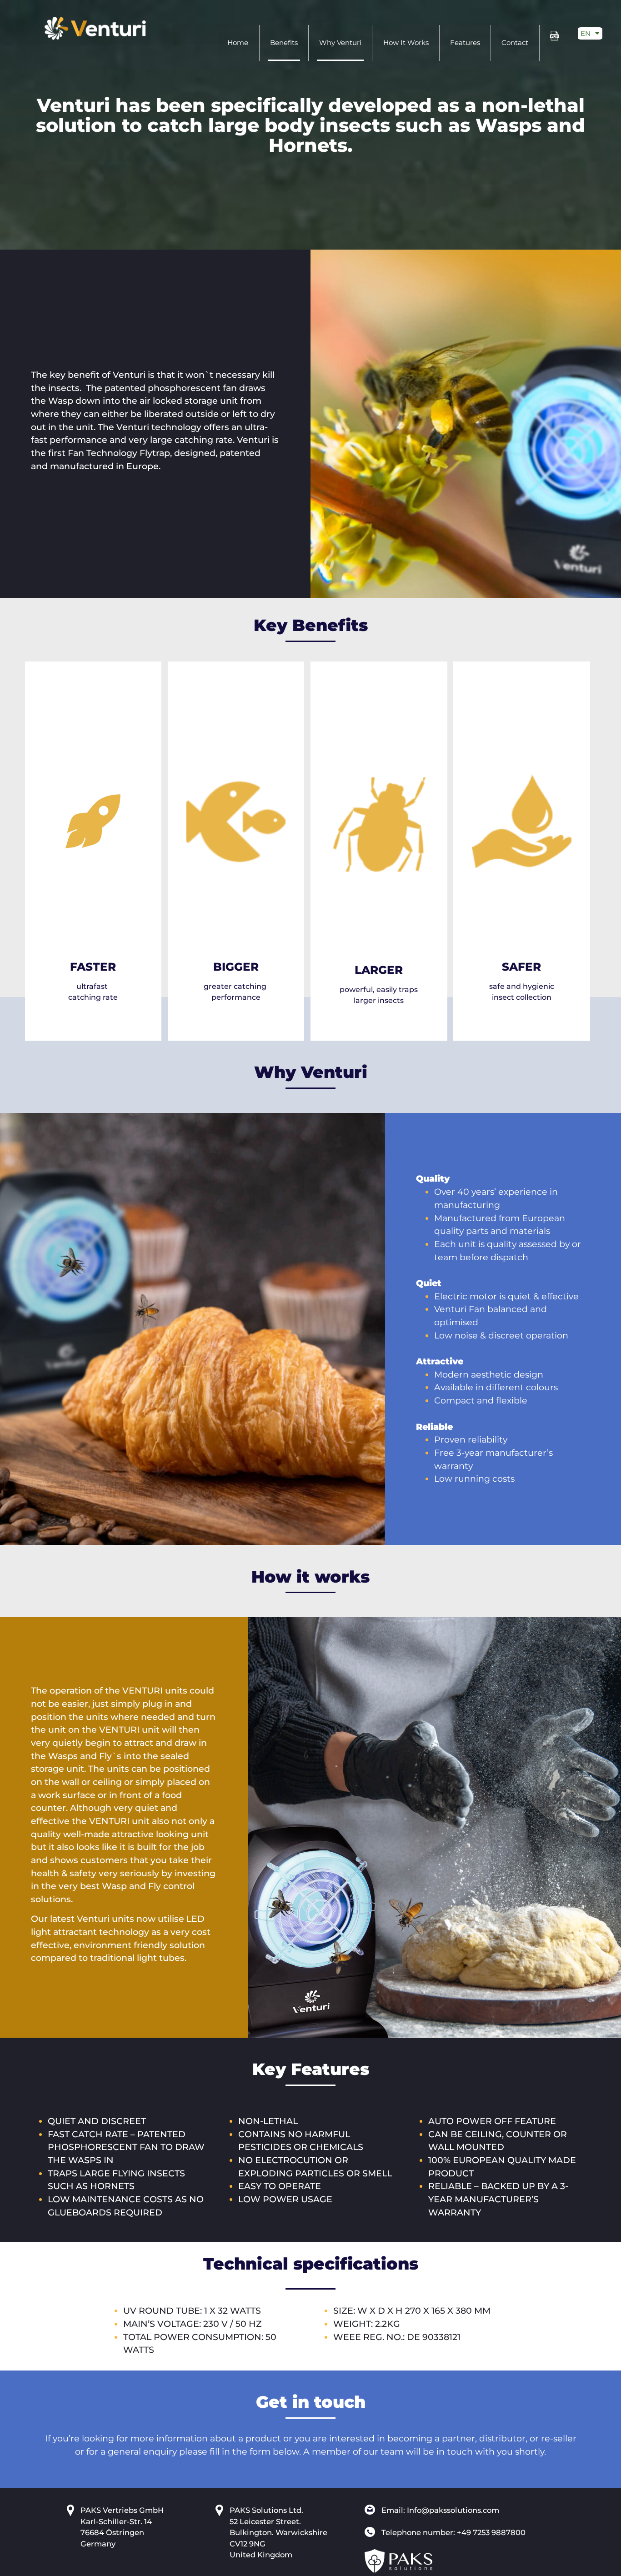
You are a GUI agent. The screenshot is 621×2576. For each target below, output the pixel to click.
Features (465, 43)
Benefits (284, 43)
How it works (406, 43)
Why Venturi (340, 43)
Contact (515, 43)
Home (238, 43)
